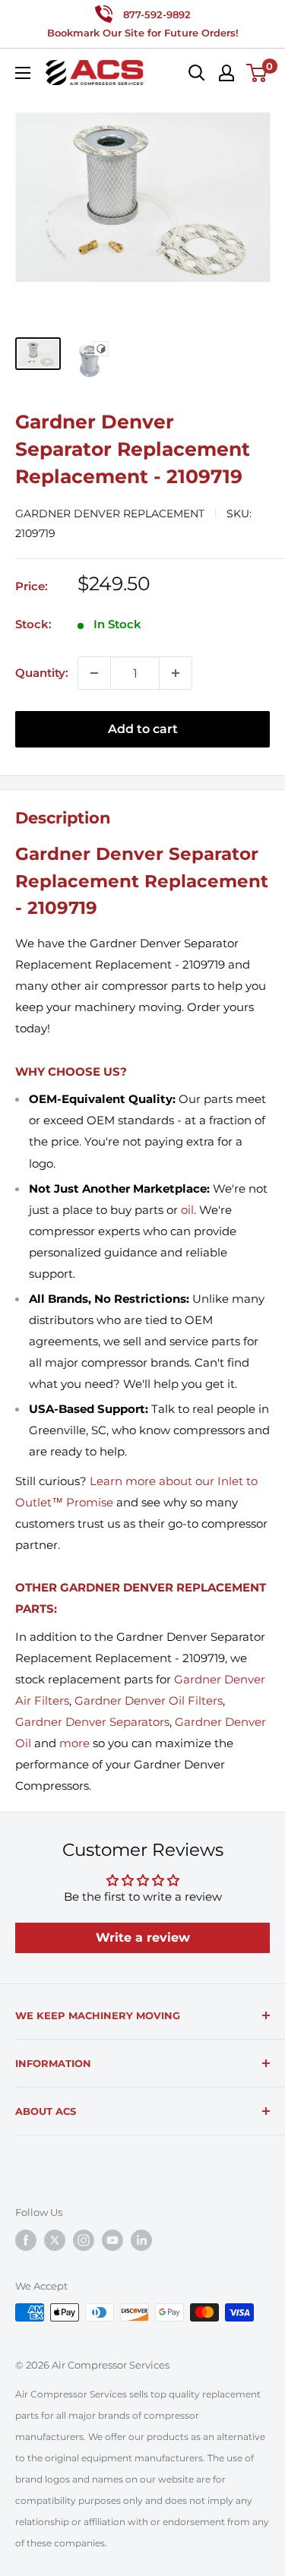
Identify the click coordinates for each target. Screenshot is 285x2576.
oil (187, 1210)
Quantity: (42, 673)
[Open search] (197, 73)
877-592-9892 (157, 14)
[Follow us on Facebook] (26, 2240)
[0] (257, 73)
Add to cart (143, 729)
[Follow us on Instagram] (84, 2240)
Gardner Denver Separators (92, 1722)
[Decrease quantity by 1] (94, 673)
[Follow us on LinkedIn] (141, 2240)
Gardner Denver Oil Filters (149, 1700)
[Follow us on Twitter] (55, 2240)
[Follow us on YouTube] (112, 2240)
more (74, 1743)
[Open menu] (23, 73)
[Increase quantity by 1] (176, 673)
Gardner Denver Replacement (110, 514)
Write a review (143, 1938)
